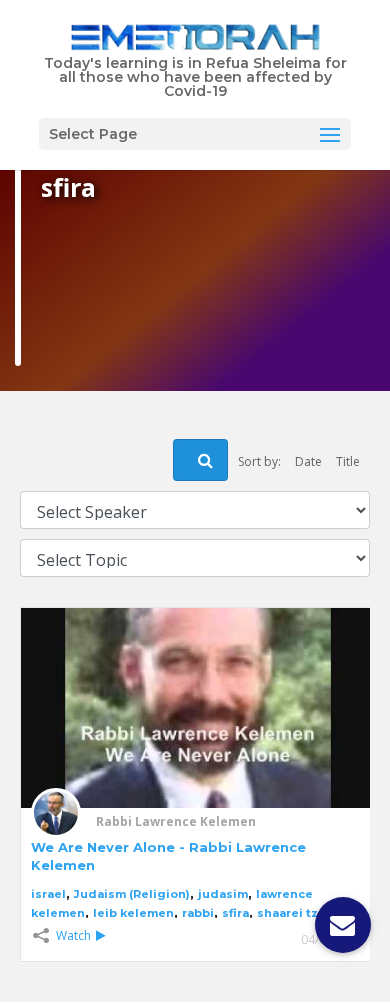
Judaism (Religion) (132, 894)
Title (348, 461)
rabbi (198, 913)
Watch (73, 935)
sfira (235, 913)
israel (48, 894)
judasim (223, 894)
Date (308, 461)
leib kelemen (133, 913)
